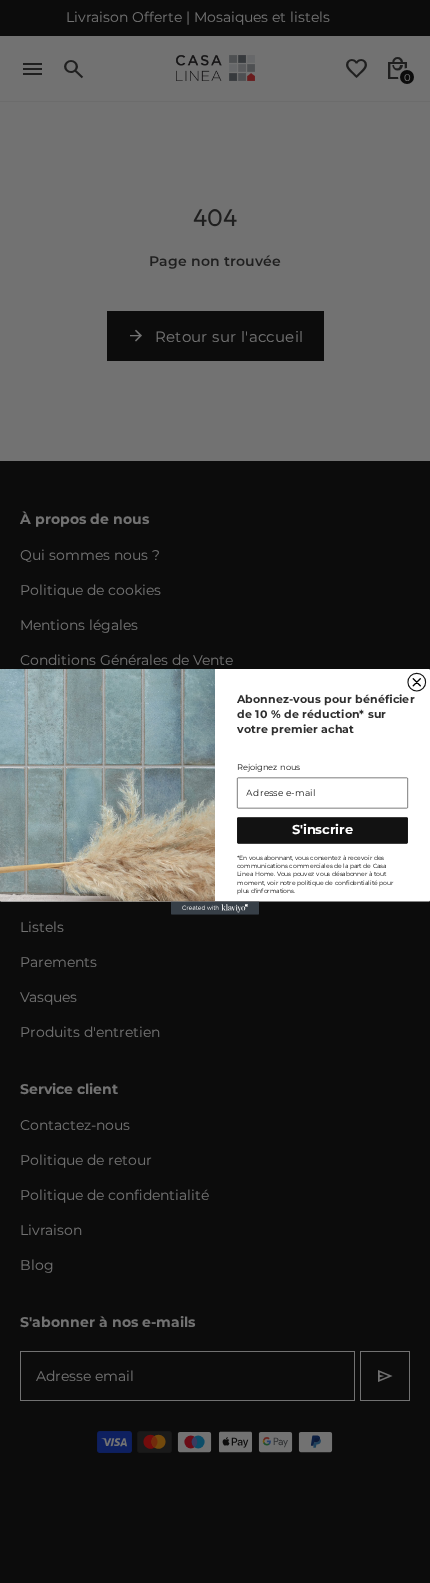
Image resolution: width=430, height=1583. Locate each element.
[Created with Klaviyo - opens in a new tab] (215, 907)
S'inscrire (322, 829)
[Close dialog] (417, 682)
